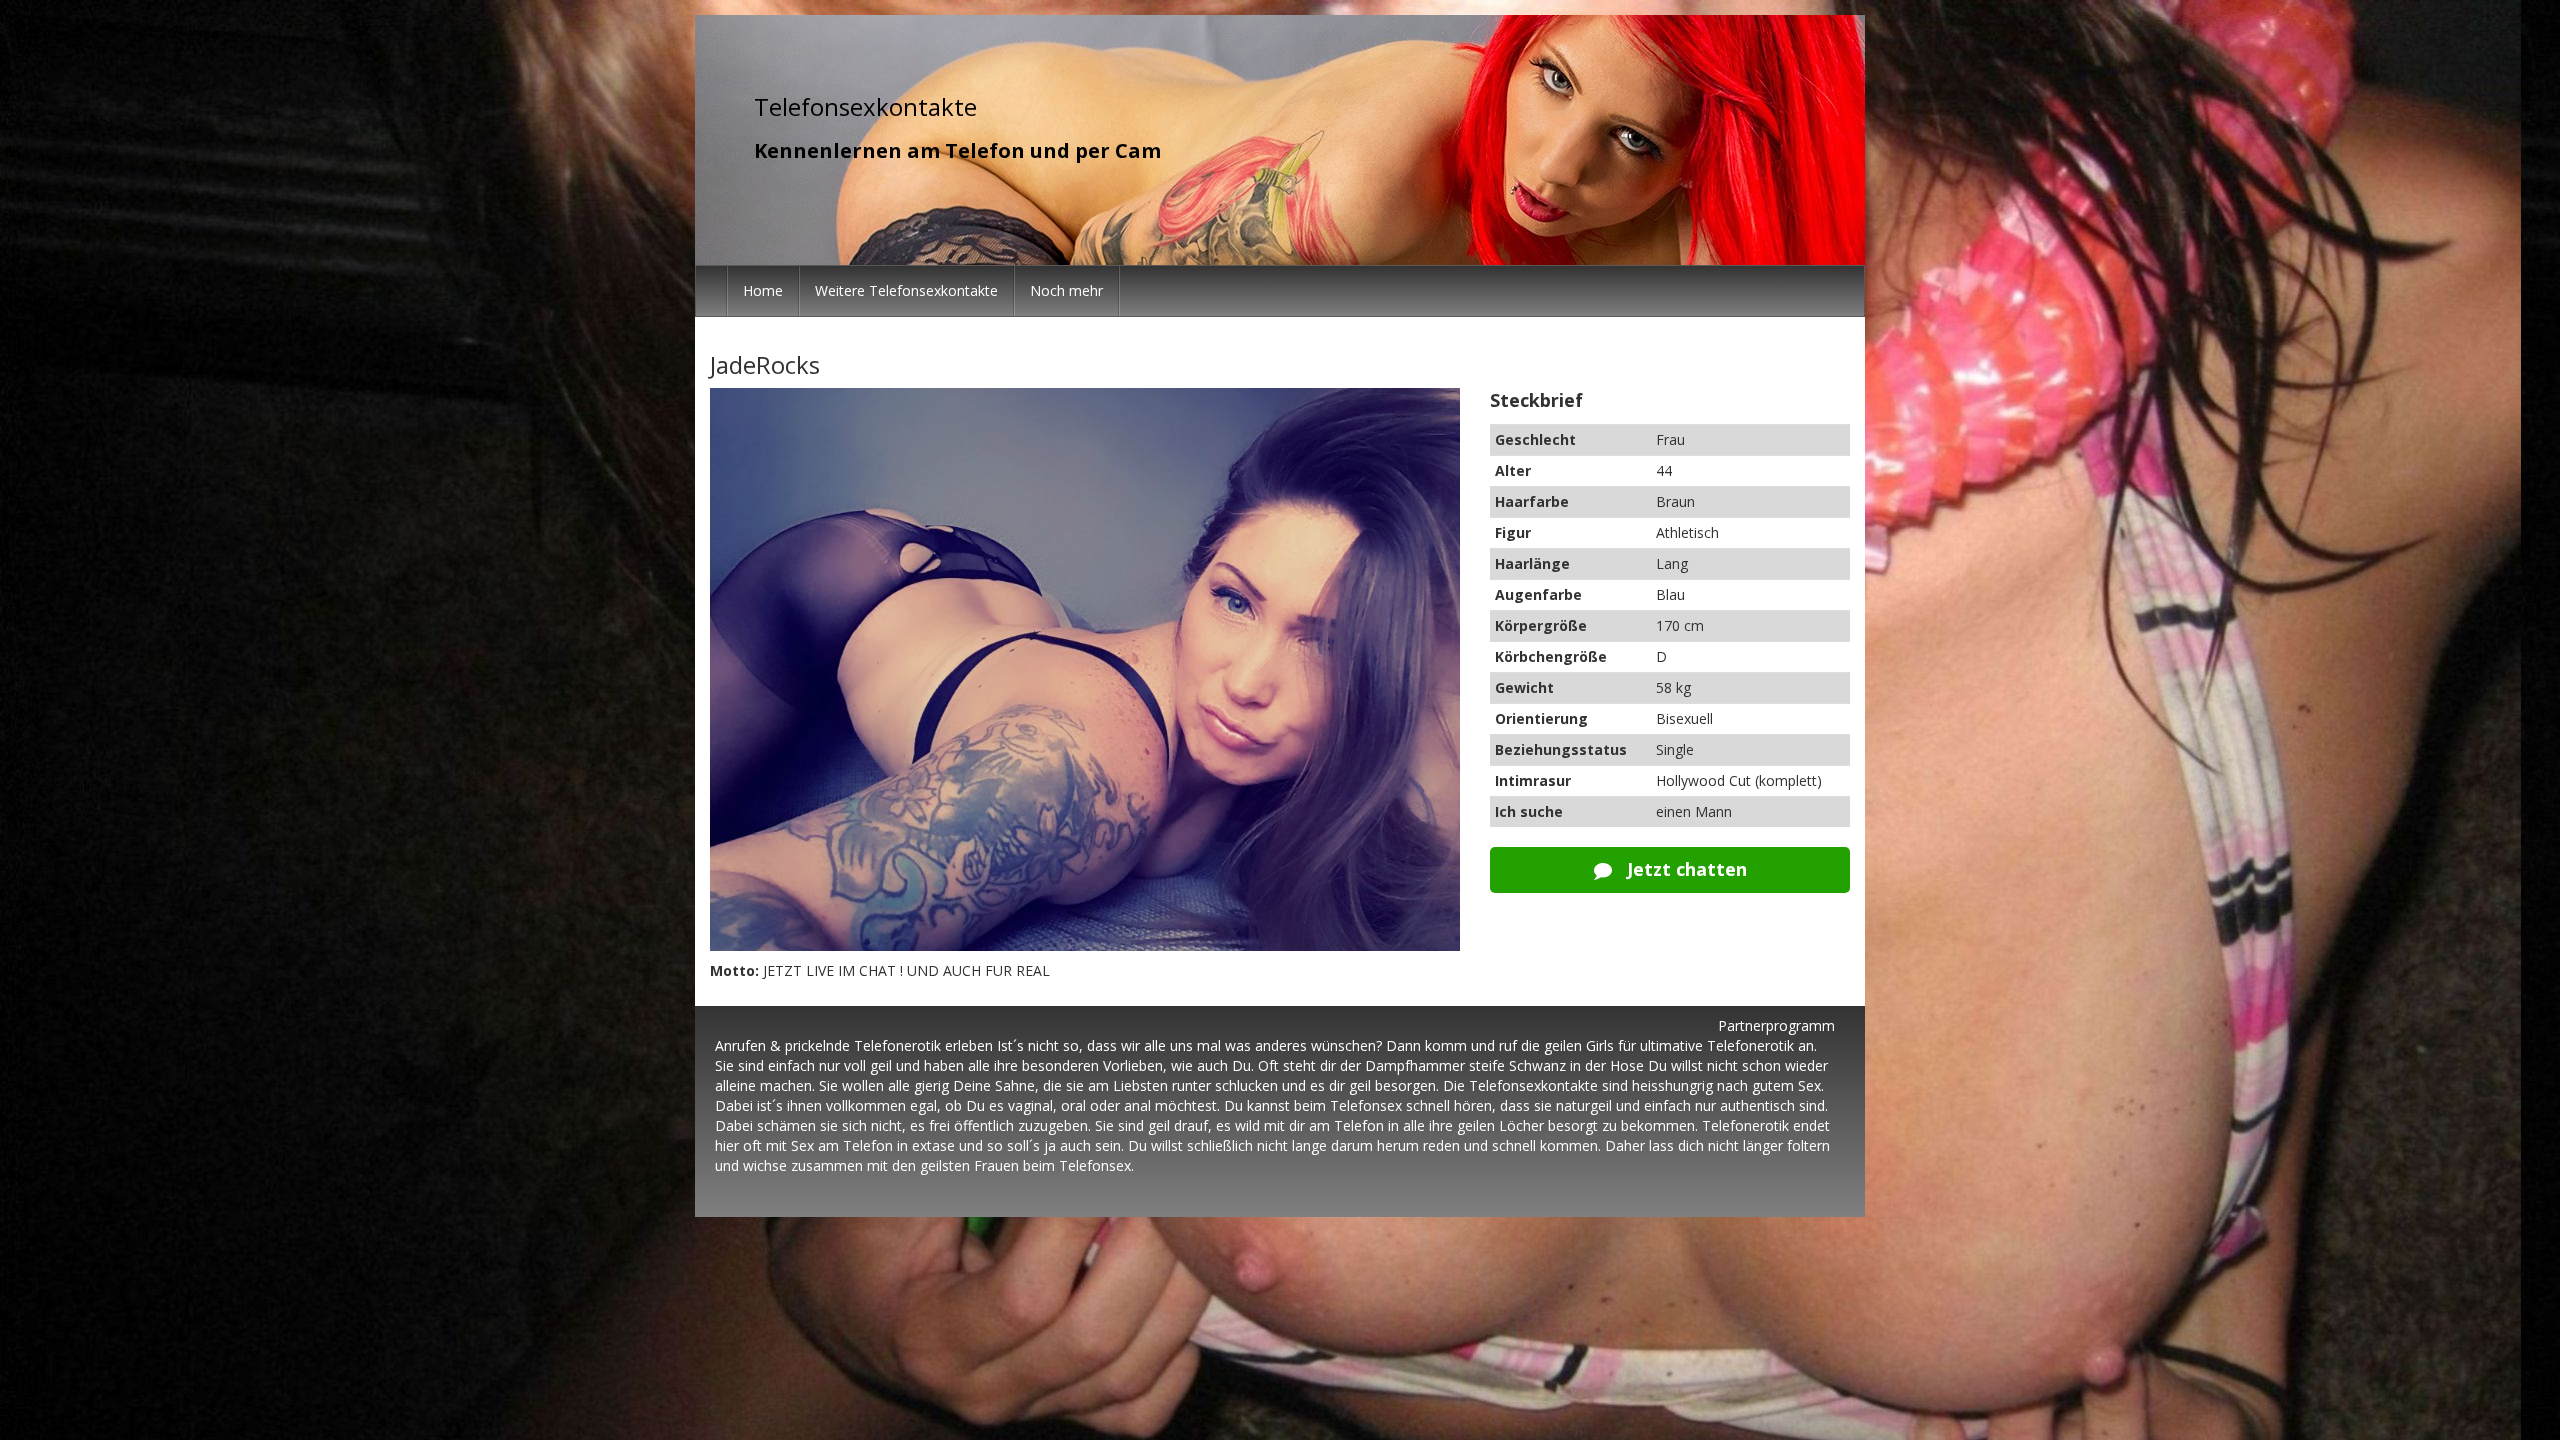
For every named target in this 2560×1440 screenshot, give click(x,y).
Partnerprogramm (1776, 1025)
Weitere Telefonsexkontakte (906, 290)
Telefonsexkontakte (865, 106)
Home (763, 290)
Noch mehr (1066, 290)
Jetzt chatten (1684, 869)
